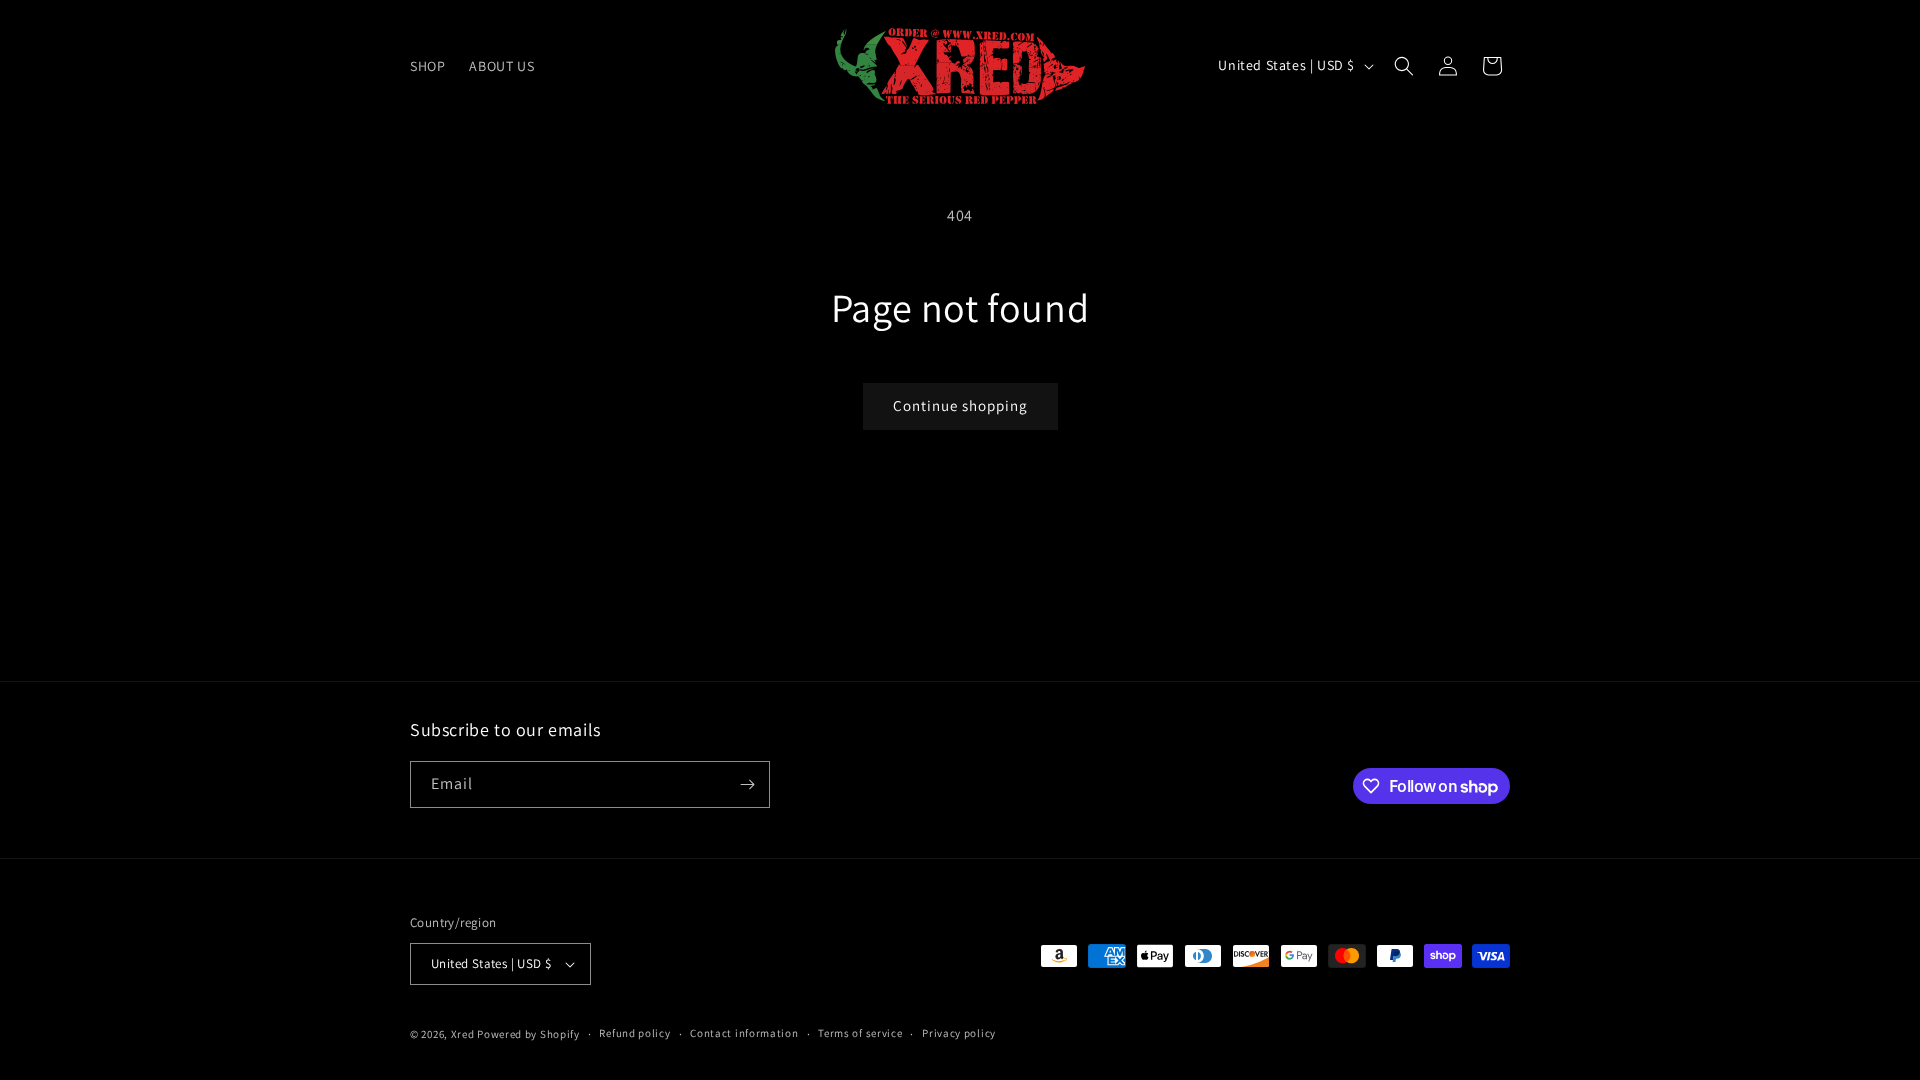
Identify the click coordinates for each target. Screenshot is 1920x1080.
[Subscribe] (747, 784)
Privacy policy (959, 1033)
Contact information (744, 1033)
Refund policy (634, 1033)
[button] (1404, 66)
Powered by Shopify (528, 1034)
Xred (463, 1034)
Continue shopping (960, 405)
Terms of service (860, 1033)
